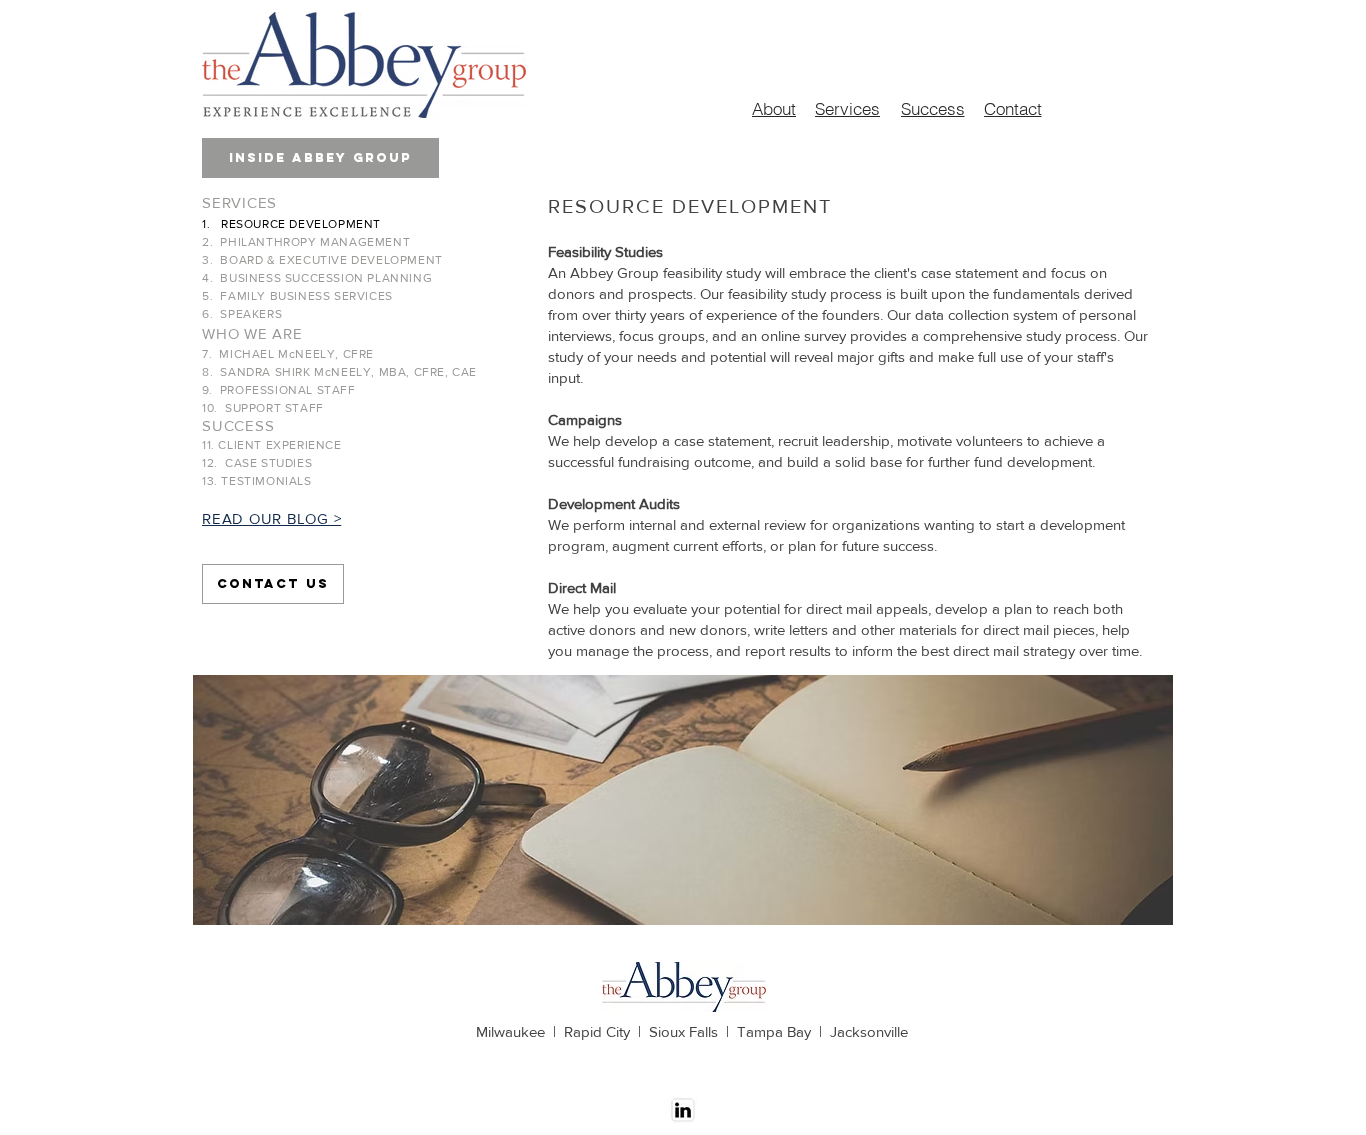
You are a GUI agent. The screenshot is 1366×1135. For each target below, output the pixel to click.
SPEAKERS (251, 314)
